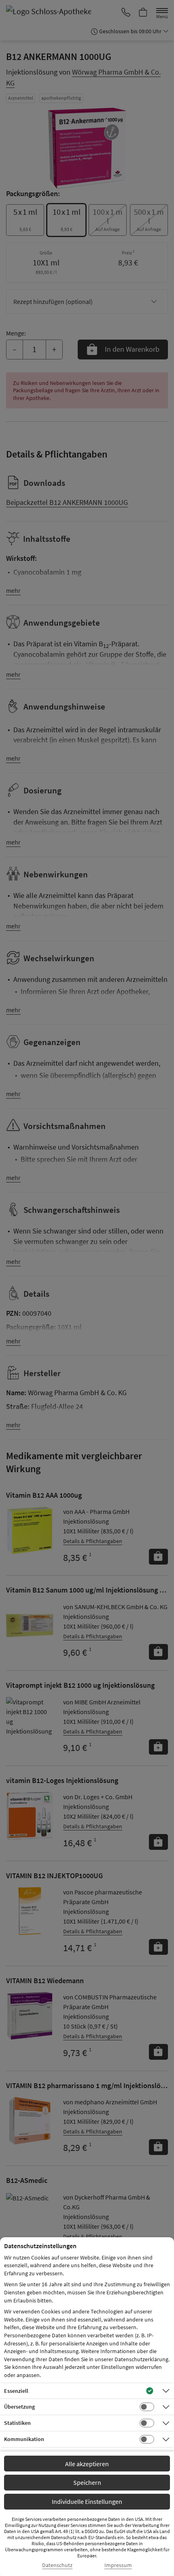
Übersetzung (19, 2407)
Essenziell (16, 2391)
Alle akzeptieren (87, 2464)
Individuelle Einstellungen (87, 2501)
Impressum (118, 2565)
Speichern (87, 2482)
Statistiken (17, 2423)
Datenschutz (57, 2565)
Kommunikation (24, 2439)
